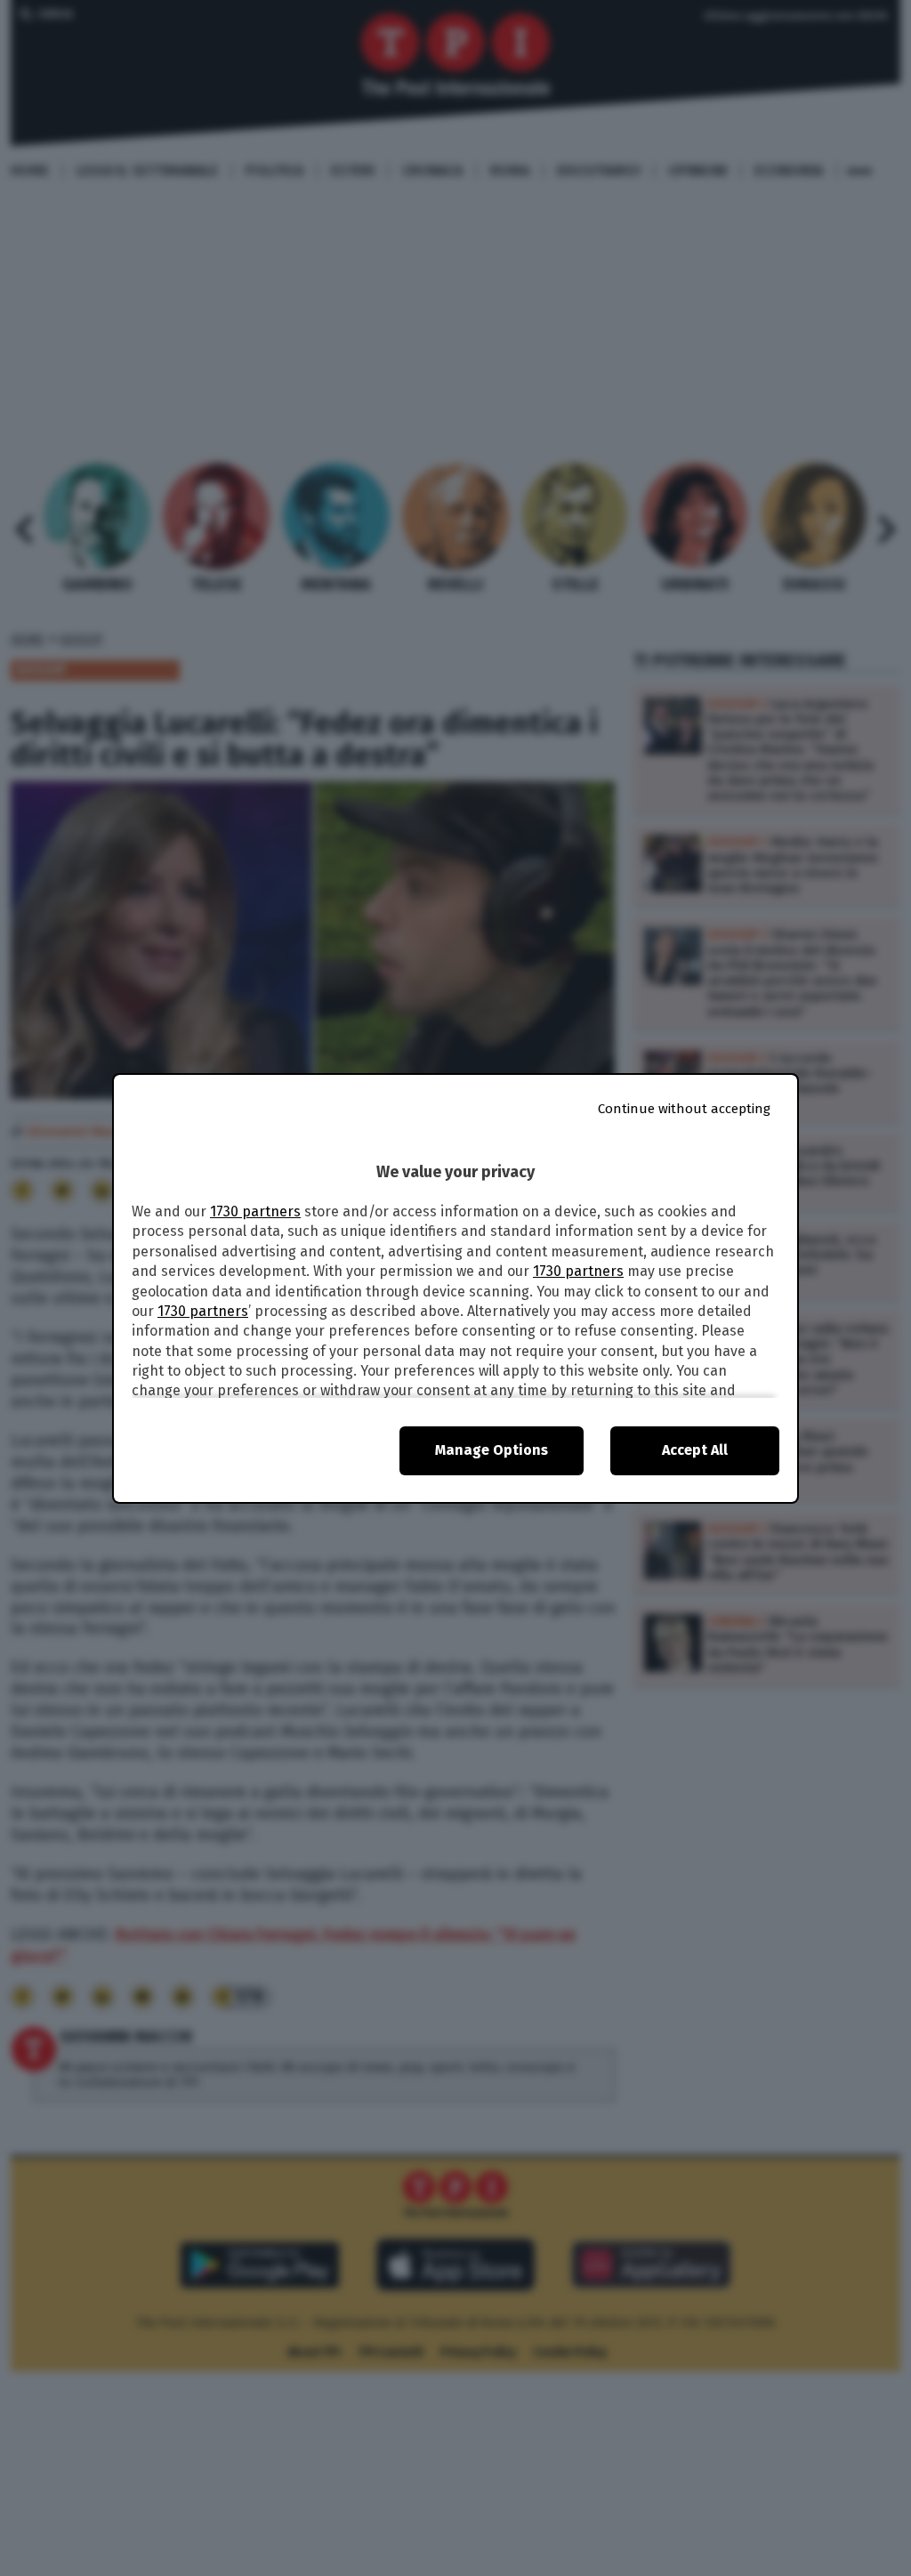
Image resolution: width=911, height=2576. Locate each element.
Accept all (695, 1450)
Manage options (492, 1450)
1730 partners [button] (255, 1211)
